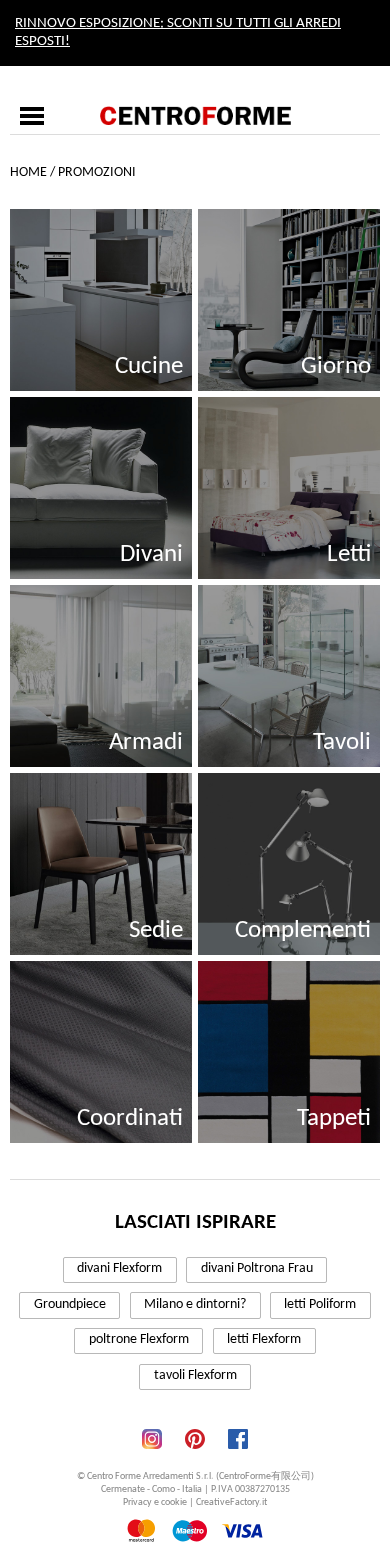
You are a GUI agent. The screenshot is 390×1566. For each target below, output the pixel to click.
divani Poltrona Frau (257, 1268)
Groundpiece (70, 1304)
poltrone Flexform (139, 1339)
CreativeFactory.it (231, 1502)
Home (28, 172)
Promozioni (97, 172)
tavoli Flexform (195, 1375)
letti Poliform (320, 1304)
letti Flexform (264, 1339)
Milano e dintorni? (195, 1304)
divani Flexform (119, 1268)
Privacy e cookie (155, 1502)
